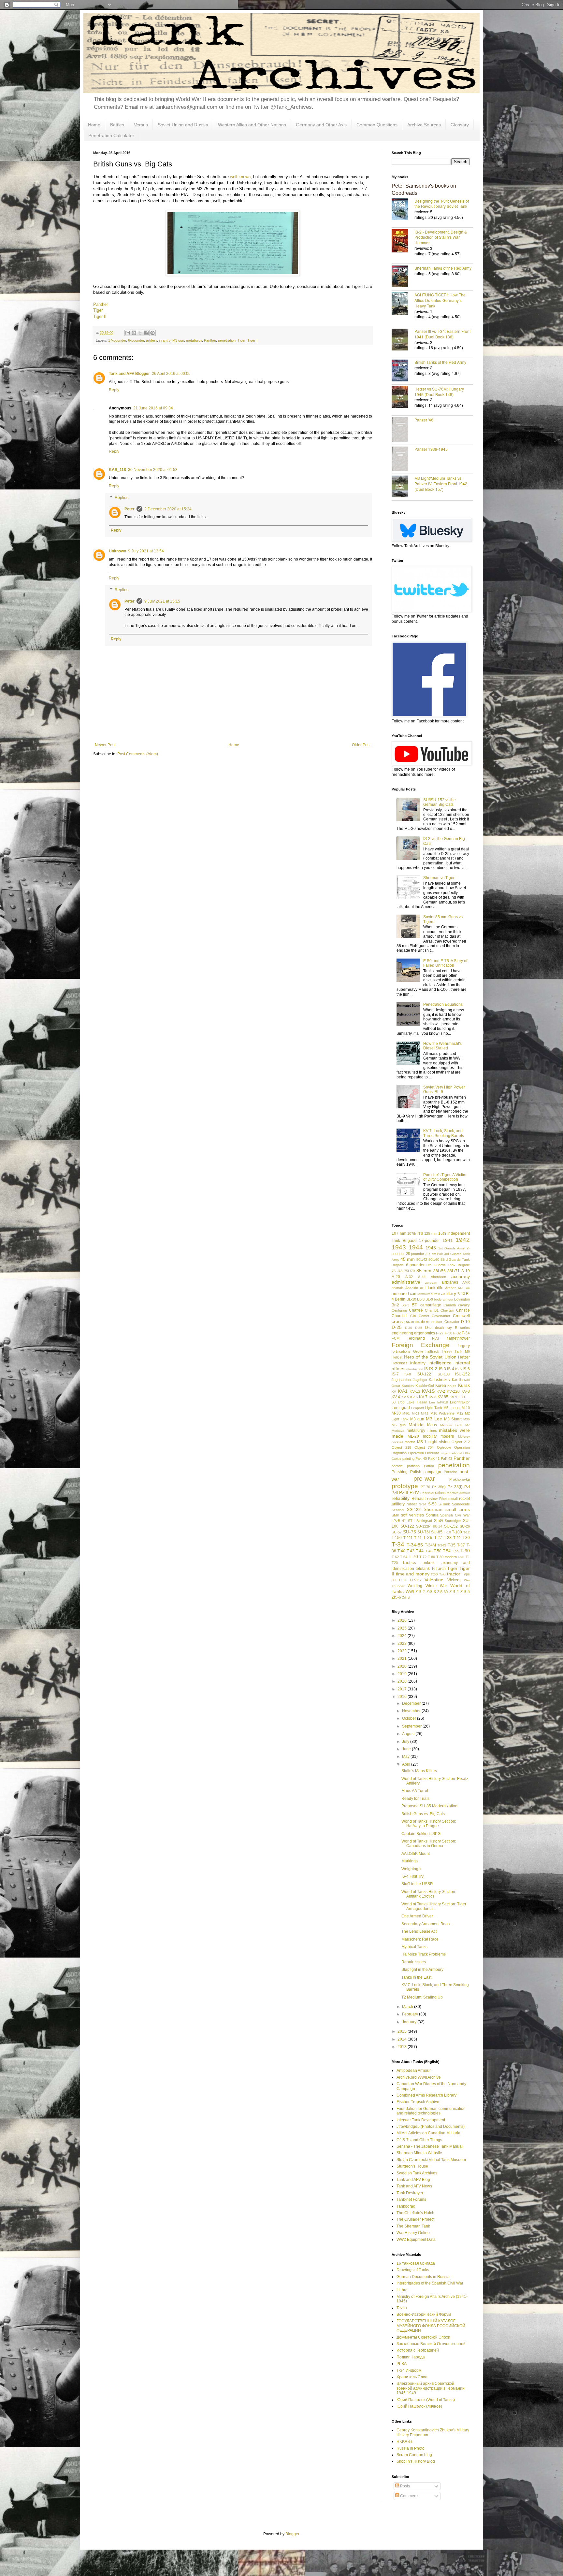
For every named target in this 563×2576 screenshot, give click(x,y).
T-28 (448, 1538)
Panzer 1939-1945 (431, 449)
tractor (454, 1574)
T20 (395, 1563)
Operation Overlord (424, 1453)
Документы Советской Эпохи (423, 2337)
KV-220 (453, 1391)
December (412, 1703)
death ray (443, 1328)
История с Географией (418, 2350)
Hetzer (464, 1357)
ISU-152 (462, 1374)
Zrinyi (406, 1597)
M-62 (416, 1413)
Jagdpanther (402, 1380)
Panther (101, 304)
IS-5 (458, 1369)
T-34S (442, 1545)
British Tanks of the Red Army (440, 362)
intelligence (440, 1363)
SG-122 (414, 1510)
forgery (464, 1346)
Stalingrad (424, 1521)
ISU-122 (424, 1374)
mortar (410, 1442)
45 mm (408, 1259)
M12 (460, 1413)
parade (397, 1466)
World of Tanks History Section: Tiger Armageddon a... (434, 1906)
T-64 (404, 1557)
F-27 (440, 1333)
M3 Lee (434, 1419)
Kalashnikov (440, 1380)
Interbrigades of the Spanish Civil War (430, 2283)
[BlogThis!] (134, 333)
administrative (406, 1282)
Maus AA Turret (415, 1791)
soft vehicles (412, 1515)
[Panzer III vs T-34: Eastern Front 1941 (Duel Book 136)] (403, 340)
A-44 (422, 1277)
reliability (401, 1498)
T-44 (420, 1551)
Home (94, 125)
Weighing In (412, 1869)
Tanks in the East (416, 1977)
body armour (443, 1299)
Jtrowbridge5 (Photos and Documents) (431, 2127)
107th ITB (415, 1233)
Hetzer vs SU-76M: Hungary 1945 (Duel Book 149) (439, 391)
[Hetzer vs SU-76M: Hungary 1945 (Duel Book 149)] (403, 398)
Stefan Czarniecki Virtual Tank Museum (431, 2160)
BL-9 (429, 1299)
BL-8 (421, 1299)
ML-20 (413, 1436)
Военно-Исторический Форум (424, 2314)
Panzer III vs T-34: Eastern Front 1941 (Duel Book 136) (442, 334)
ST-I (411, 1521)
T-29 (457, 1538)
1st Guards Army (452, 1248)
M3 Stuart (453, 1419)
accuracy (461, 1276)
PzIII (404, 1492)
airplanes (450, 1282)
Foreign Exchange (421, 1345)
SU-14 (437, 1526)
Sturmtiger (453, 1521)
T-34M (430, 1545)
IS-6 (466, 1369)
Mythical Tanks (414, 1947)
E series (462, 1328)
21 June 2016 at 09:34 (153, 408)
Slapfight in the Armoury (422, 1970)
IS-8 (408, 1374)
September (412, 1726)
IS (426, 1369)
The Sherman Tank (413, 2226)
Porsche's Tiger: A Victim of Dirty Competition (445, 1177)
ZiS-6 (396, 1597)
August (409, 1734)
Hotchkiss (400, 1363)
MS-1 (422, 1442)
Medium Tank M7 (455, 1425)
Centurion (399, 1310)
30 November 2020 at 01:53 (153, 470)
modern (447, 1436)
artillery (152, 340)
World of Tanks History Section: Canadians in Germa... (429, 1843)
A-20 (396, 1277)
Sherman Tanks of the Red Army (443, 268)
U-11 (403, 1580)
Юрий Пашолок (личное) (419, 2406)
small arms (458, 1509)
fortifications (401, 1351)
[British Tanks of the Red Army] (403, 371)
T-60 (465, 1551)
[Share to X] (140, 333)
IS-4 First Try (412, 1876)
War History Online (413, 2233)
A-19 (466, 1271)
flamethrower (458, 1338)
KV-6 (414, 1397)
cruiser (437, 1322)
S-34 (423, 1504)
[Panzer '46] (403, 430)
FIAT (436, 1338)
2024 (403, 1636)
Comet (424, 1316)
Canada (450, 1305)
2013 (403, 2047)
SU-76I (424, 1532)
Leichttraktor (460, 1402)
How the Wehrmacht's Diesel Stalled (442, 1046)
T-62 (395, 1557)
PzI (467, 1487)
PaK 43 (447, 1459)
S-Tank (444, 1504)
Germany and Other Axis (321, 125)
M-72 (425, 1413)
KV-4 (396, 1397)
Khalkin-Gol (425, 1386)
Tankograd (406, 2206)
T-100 (457, 1532)
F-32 (457, 1333)
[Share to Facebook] (146, 333)
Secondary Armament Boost (426, 1924)
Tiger (98, 310)
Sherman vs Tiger (439, 878)
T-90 (461, 1557)
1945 (431, 1248)
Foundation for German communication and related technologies (431, 2111)
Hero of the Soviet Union (430, 1357)
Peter (130, 509)
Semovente (461, 1504)
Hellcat (397, 1357)
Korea (441, 1386)
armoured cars (404, 1294)
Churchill (400, 1316)
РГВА (402, 2364)
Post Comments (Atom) (138, 754)
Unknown (117, 551)
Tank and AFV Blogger (129, 374)
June (407, 1749)
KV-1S (428, 1391)
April (407, 1764)
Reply (114, 390)
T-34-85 (415, 1545)
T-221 (408, 1538)
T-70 (413, 1557)
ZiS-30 (442, 1592)
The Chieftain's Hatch (415, 2213)
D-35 (419, 1328)
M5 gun (399, 1425)
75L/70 (409, 1271)
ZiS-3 (431, 1592)
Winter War (436, 1586)
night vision (439, 1442)
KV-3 (466, 1391)
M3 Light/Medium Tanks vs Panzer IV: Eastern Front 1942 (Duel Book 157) (441, 484)
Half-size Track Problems (424, 1954)
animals (398, 1288)
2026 (403, 1620)
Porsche (450, 1472)
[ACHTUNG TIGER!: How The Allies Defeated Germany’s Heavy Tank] (403, 304)
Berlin (400, 1299)
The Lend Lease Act (419, 1931)
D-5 (428, 1328)
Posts (404, 2486)
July (406, 1742)
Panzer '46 (424, 420)
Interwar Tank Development (421, 2120)
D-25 (397, 1327)
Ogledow (444, 1447)
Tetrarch (439, 1569)
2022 (403, 1651)
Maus (432, 1425)
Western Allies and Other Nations (252, 125)
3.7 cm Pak (434, 1254)
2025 (403, 1628)
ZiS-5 (465, 1592)
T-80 (431, 1557)
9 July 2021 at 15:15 (162, 601)
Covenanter (441, 1316)
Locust (455, 1408)
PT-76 (425, 1487)
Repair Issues (414, 1962)
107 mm (399, 1233)
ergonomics (425, 1333)
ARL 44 (464, 1288)
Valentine (434, 1580)
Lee (432, 1402)
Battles (117, 125)
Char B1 (432, 1310)
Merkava (398, 1431)
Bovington (462, 1299)
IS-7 (395, 1374)
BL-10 (411, 1299)
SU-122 (407, 1526)
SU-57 (397, 1532)
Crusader (452, 1322)
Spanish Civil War (455, 1515)
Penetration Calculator (111, 135)
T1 (468, 1557)
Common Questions (377, 125)
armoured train (429, 1294)
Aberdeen (438, 1277)
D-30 (409, 1328)
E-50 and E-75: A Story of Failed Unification (445, 963)
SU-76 (410, 1532)
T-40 (401, 1551)
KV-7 (423, 1397)
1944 (416, 1247)
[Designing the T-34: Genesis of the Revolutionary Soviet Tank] (403, 210)
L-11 (462, 1397)
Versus (141, 125)
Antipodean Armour (414, 2071)
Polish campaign (426, 1472)
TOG (434, 1574)
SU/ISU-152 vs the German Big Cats (440, 802)
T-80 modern (447, 1557)
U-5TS (415, 1580)
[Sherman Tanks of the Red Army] (403, 277)
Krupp (452, 1386)
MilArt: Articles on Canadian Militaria (428, 2133)
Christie (463, 1310)
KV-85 (443, 1397)
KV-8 (433, 1397)
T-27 (438, 1538)
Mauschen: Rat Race (420, 1939)
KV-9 (453, 1397)
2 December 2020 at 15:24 (168, 509)
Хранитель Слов (412, 2377)
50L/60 (434, 1260)
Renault (419, 1499)
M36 (467, 1419)
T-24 (418, 1538)
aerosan (431, 1282)
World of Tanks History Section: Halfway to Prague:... (429, 1824)
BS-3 (405, 1305)
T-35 (452, 1545)
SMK (395, 1515)
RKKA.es (404, 2441)
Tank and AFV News (414, 2186)
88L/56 (440, 1271)
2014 (403, 2039)
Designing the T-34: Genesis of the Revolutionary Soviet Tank (442, 204)
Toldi (443, 1574)
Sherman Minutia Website (419, 2153)
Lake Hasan (417, 1402)
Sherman (433, 1509)
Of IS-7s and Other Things (419, 2140)
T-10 (447, 1532)
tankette (429, 1563)
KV (394, 1392)
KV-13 (415, 1391)
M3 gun (178, 340)
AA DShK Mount (416, 1854)
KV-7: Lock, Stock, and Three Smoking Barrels (444, 1133)
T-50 (438, 1551)
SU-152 (451, 1526)
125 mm (431, 1233)
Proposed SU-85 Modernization (429, 1806)
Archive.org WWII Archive (419, 2077)
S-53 (432, 1504)
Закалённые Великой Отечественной (431, 2344)
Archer (450, 1288)
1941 (448, 1240)
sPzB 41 (399, 1521)
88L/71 (454, 1271)
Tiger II (100, 316)
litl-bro (402, 2290)
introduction (414, 1369)
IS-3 (442, 1369)
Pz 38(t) (455, 1487)
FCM (396, 1338)
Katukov (408, 1386)
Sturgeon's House (412, 2166)
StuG (438, 1521)
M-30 (396, 1413)
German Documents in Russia (423, 2277)
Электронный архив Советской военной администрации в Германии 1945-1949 (431, 2388)
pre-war (424, 1479)
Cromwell (461, 1316)
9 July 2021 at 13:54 (146, 551)
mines (432, 1430)
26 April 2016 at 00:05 (171, 374)
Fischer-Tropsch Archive (418, 2102)
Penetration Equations (443, 1004)
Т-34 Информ (409, 2370)
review (432, 1499)
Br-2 (395, 1305)
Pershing (400, 1472)
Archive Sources (424, 125)
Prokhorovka (460, 1479)
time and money (413, 1574)
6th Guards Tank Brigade (448, 1265)
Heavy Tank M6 (456, 1351)
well (234, 177)
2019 (403, 1674)
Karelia (457, 1380)
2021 (403, 1658)
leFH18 (443, 1402)
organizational (451, 1453)
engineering (402, 1333)
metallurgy (194, 340)
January (410, 2022)
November (412, 1711)
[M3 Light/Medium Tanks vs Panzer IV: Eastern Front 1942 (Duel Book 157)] (403, 487)
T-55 (455, 1551)
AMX (466, 1282)
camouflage (431, 1305)
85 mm (424, 1271)
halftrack (432, 1351)
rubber (412, 1504)
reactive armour (458, 1493)
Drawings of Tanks (413, 2270)
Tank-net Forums (411, 2199)
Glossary (460, 125)
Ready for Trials (415, 1799)
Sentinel (398, 1510)
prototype (405, 1486)
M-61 (406, 1413)
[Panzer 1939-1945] (403, 459)
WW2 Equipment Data (416, 2240)
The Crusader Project (415, 2219)
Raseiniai (427, 1493)
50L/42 (422, 1260)
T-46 (429, 1551)
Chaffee (416, 1310)
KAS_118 (117, 470)
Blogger (292, 2534)
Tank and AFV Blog (413, 2180)
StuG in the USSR (417, 1884)
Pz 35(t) (439, 1487)
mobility (430, 1436)
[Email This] (128, 333)
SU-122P (423, 1526)
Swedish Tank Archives (417, 2173)
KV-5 (405, 1397)
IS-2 (433, 1369)
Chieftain (447, 1310)
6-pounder (136, 340)
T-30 (466, 1538)
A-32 (409, 1277)
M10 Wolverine (442, 1413)
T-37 (461, 1545)
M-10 (466, 1408)
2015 (403, 2031)
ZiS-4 (454, 1592)
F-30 (448, 1333)
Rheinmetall (448, 1499)
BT (414, 1305)
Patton (429, 1466)
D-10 (465, 1322)
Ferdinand (416, 1338)
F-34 (466, 1333)
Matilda (416, 1425)
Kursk (464, 1385)
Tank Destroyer (410, 2193)
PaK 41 (434, 1459)
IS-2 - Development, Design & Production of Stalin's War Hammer (441, 237)
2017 (403, 1689)
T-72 (423, 1557)
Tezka (402, 2308)
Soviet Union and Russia (183, 125)
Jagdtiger (420, 1380)
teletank (423, 1569)
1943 (399, 1247)
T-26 (428, 1537)
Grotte (418, 1351)
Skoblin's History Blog (416, 2461)
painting (408, 1459)
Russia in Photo (411, 2448)
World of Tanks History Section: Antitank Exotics (429, 1894)
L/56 (401, 1402)
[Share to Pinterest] (152, 333)
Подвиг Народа (411, 2357)
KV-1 (403, 1391)
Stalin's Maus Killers (419, 1771)
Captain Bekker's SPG (421, 1834)
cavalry (464, 1305)
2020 (403, 1666)
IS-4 (451, 1369)
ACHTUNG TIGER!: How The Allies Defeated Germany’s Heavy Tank (440, 300)
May (406, 1757)
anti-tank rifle (432, 1288)
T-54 (447, 1551)
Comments (409, 2496)
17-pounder (117, 340)
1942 (463, 1240)
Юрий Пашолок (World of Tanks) (426, 2400)
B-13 (461, 1294)
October (410, 1718)
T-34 (398, 1544)
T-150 (397, 1538)
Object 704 (424, 1447)
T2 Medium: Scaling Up (422, 1997)
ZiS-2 (420, 1592)
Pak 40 (421, 1459)
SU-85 (437, 1532)
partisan (413, 1466)
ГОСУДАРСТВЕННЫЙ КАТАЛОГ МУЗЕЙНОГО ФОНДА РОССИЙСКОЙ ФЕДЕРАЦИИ (431, 2326)
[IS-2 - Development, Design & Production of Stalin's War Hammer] (403, 242)
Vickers (454, 1580)
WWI (410, 1592)
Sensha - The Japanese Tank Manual (430, 2146)
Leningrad (401, 1408)
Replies (122, 498)
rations (440, 1493)
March (408, 2007)
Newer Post (105, 745)
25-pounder (415, 1254)
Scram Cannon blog (414, 2455)
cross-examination (411, 1321)
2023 (403, 1644)
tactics (410, 1562)
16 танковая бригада (416, 2263)
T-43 (411, 1551)
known (245, 177)
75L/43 (397, 1271)
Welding (415, 1586)
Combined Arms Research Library (426, 2095)
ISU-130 (443, 1374)
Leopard (418, 1408)
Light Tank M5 (437, 1408)
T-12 (467, 1532)
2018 (403, 1681)
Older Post (361, 745)
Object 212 (461, 1442)
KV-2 (441, 1391)
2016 (403, 1697)
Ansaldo (412, 1288)
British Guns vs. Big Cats (423, 1814)
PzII (395, 1493)
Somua (432, 1515)
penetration (227, 340)
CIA (413, 1316)
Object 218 (401, 1447)
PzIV (414, 1492)
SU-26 (465, 1526)
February (411, 2014)
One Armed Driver (417, 1916)
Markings (410, 1861)
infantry (165, 340)
